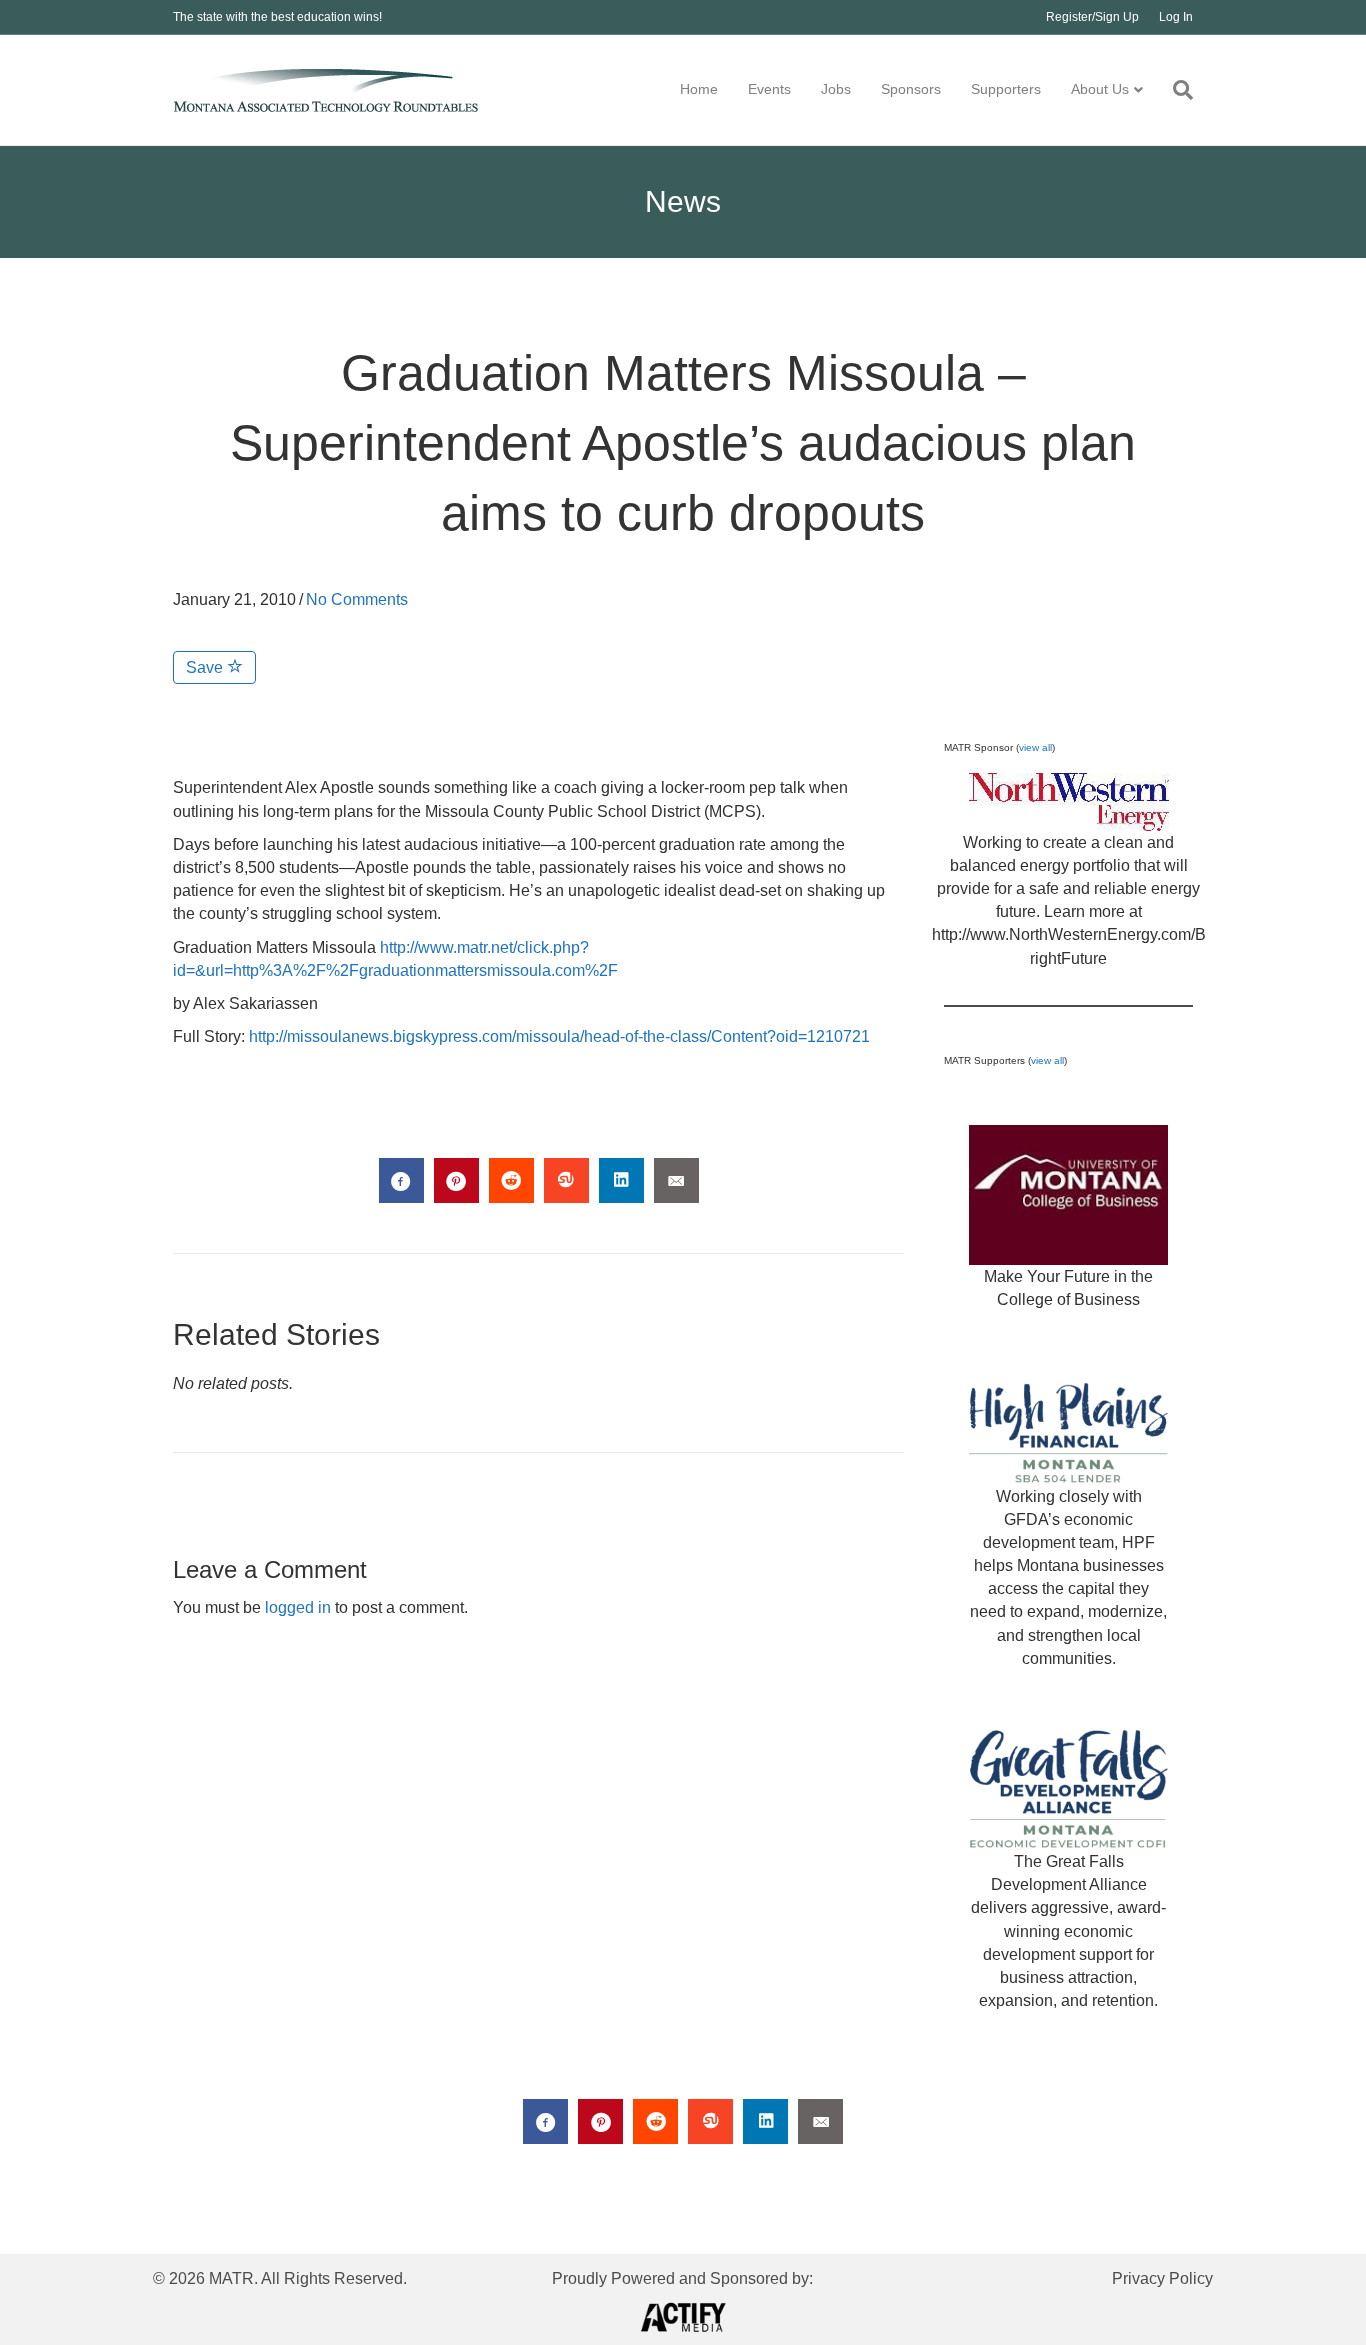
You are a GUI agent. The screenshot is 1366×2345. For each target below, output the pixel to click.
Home (699, 89)
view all (1035, 747)
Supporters (1006, 89)
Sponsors (911, 89)
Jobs (836, 89)
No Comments (357, 599)
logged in (298, 1607)
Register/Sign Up (1092, 17)
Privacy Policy (1162, 2278)
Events (769, 89)
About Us (1100, 89)
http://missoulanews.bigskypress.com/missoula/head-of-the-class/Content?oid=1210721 (559, 1036)
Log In (1176, 17)
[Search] (1175, 90)
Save (206, 667)
